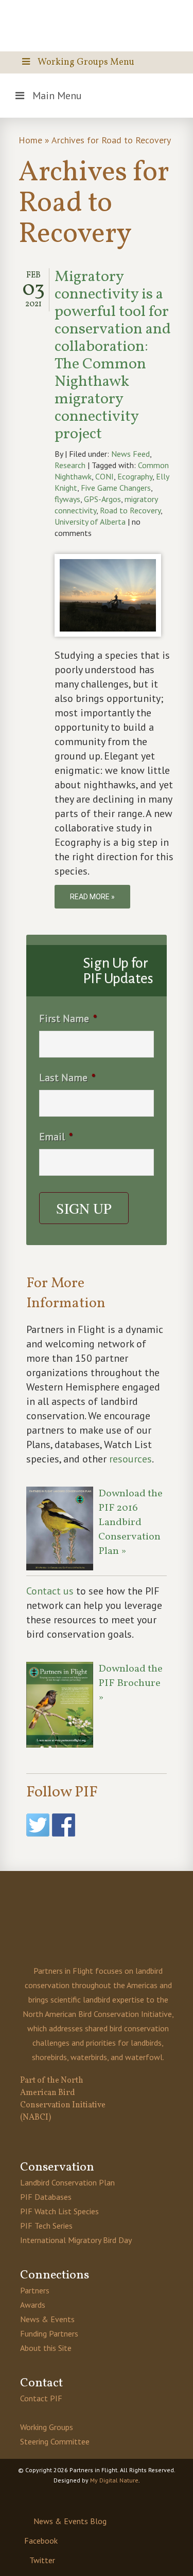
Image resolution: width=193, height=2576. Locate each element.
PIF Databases (46, 2197)
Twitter (42, 2560)
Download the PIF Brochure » (130, 1683)
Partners (35, 2290)
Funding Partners (49, 2333)
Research (70, 465)
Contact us (50, 1591)
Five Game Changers (116, 488)
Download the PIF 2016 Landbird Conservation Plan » (130, 1523)
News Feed (130, 454)
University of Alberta (90, 522)
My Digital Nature (114, 2480)
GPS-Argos (102, 499)
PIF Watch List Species (59, 2211)
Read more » (92, 897)
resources (130, 1459)
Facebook (41, 2541)
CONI (104, 476)
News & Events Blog (70, 2521)
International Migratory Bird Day (76, 2240)
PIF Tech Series (46, 2226)
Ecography (135, 476)
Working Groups (47, 2427)
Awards (33, 2305)
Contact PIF (41, 2398)
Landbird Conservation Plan (67, 2182)
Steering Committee (55, 2441)
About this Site (46, 2348)
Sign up (84, 1208)
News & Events (47, 2319)
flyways (67, 499)
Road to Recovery (130, 510)
